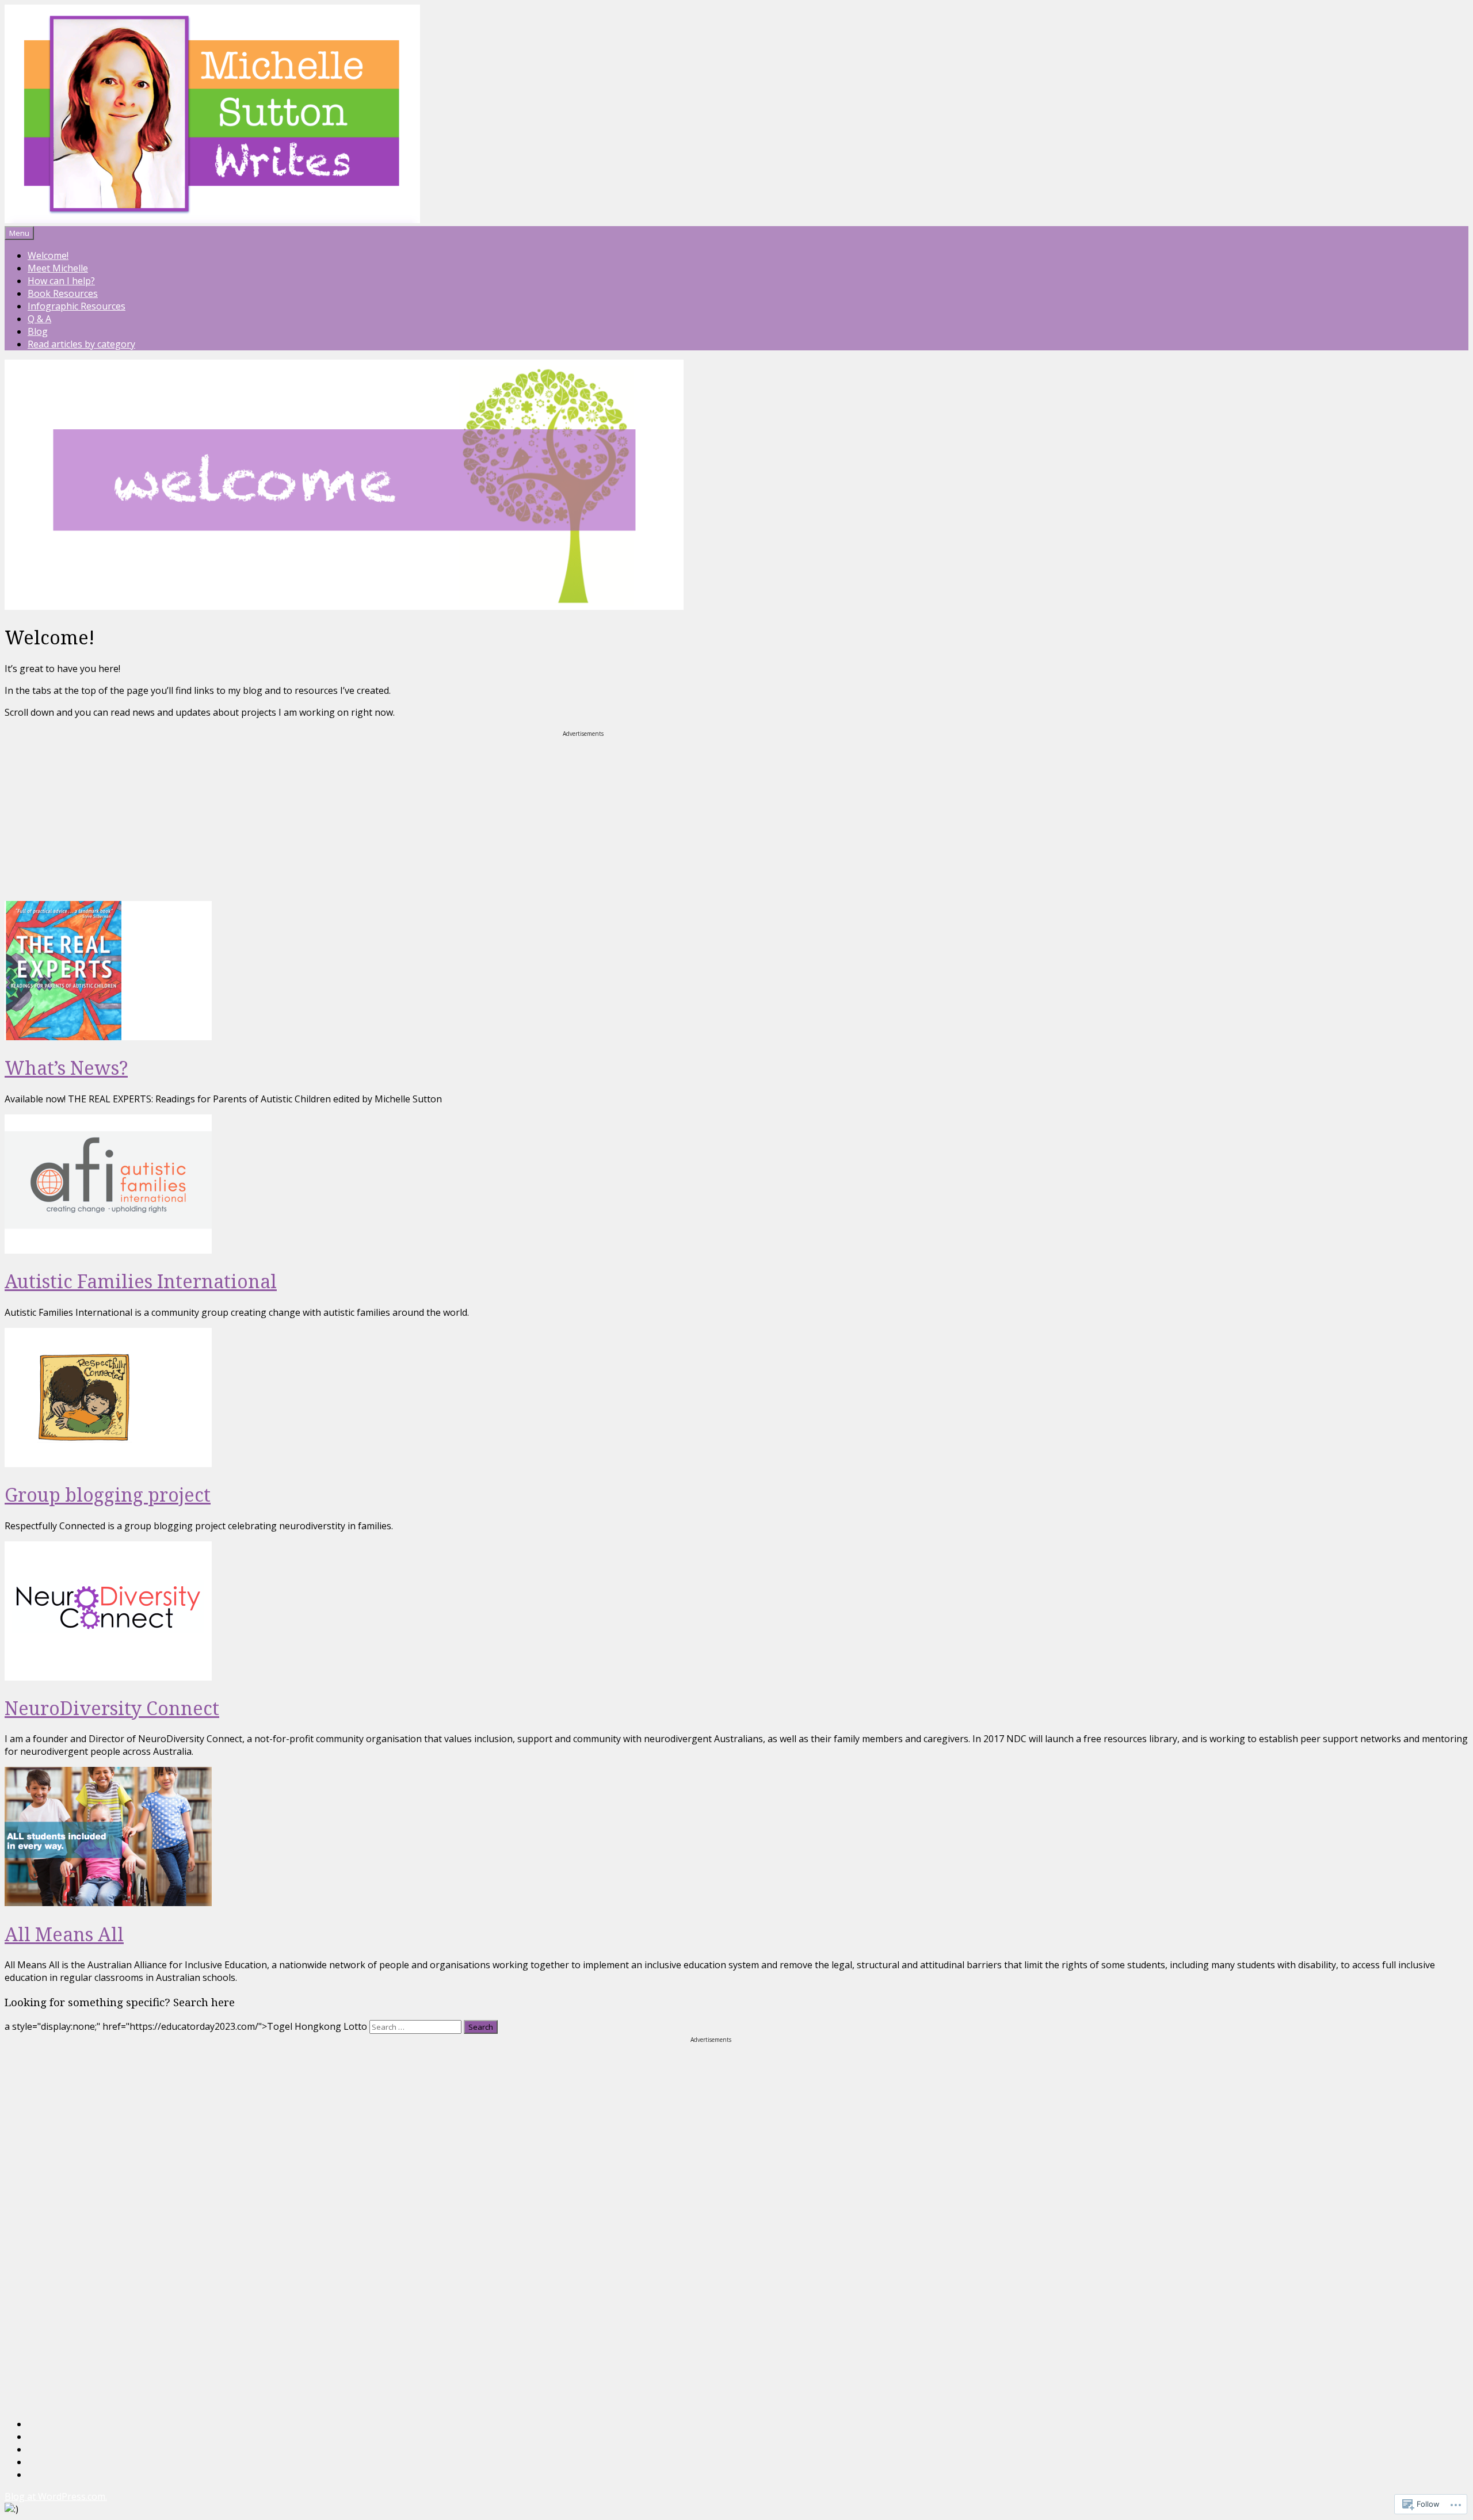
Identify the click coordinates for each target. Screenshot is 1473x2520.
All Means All (64, 1934)
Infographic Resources (77, 306)
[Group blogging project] (108, 1464)
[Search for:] (417, 2026)
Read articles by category (81, 344)
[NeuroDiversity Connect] (108, 1677)
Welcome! (48, 255)
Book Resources (63, 293)
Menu (19, 233)
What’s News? (66, 1068)
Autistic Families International (141, 1281)
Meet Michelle (58, 268)
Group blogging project (108, 1494)
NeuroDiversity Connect (112, 1708)
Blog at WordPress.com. (56, 2496)
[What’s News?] (108, 1037)
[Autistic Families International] (108, 1250)
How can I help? (61, 281)
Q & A (39, 319)
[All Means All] (108, 1903)
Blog (38, 331)
